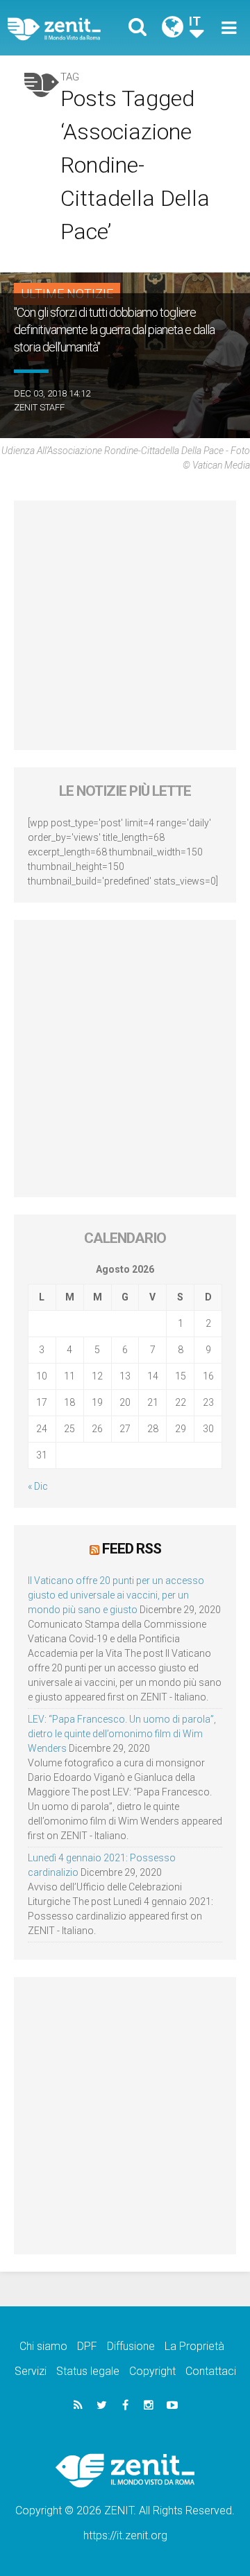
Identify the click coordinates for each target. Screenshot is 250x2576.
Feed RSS (132, 1549)
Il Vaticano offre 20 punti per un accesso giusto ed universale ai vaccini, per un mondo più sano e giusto (116, 1595)
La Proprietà (194, 2346)
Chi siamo (43, 2346)
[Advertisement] (125, 625)
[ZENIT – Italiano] (70, 28)
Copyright (152, 2371)
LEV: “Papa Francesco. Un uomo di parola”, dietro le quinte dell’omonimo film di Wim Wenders (122, 1734)
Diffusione (131, 2346)
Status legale (88, 2371)
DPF (87, 2346)
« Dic (38, 1486)
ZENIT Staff (39, 407)
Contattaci (211, 2371)
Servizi (31, 2371)
